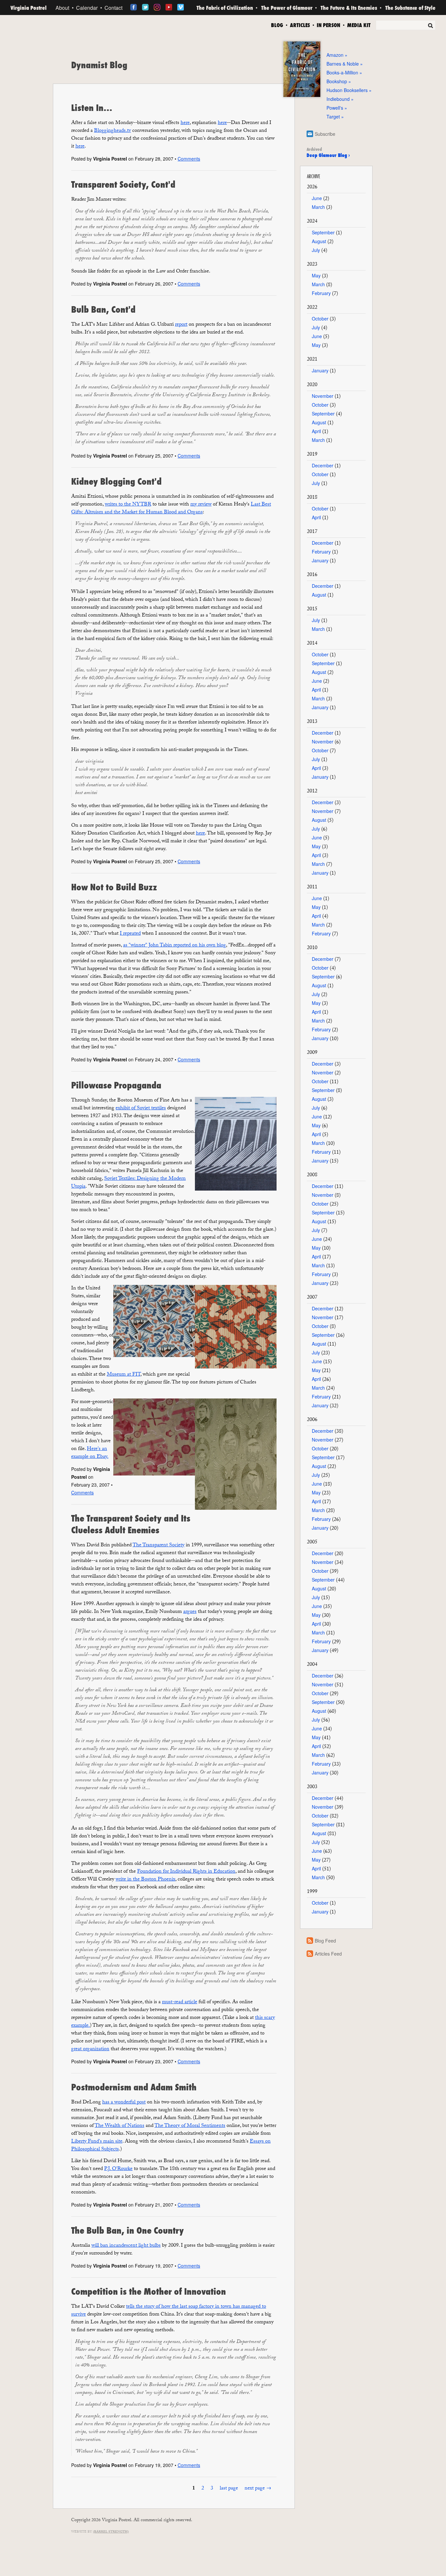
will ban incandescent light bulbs (126, 2246)
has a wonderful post (124, 2103)
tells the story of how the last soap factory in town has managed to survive (169, 2311)
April (316, 431)
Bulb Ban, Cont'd (103, 309)
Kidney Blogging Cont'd (116, 481)
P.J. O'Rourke (118, 2169)
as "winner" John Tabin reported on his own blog (175, 946)
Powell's (335, 108)
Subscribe (325, 134)
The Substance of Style (410, 8)
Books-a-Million (342, 72)
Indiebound (338, 99)
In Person (328, 24)
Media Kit (359, 24)
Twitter (145, 7)
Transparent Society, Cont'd (123, 184)
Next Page (255, 2489)
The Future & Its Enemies (349, 8)
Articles (300, 24)
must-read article (180, 2002)
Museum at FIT (124, 1375)
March (318, 207)
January (320, 370)
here (185, 123)
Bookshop (337, 81)
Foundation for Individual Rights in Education (186, 1872)
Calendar (87, 8)
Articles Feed (328, 1954)
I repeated (130, 934)
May (316, 275)
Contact (113, 8)
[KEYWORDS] (406, 26)
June (317, 198)
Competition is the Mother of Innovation (149, 2291)
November (323, 396)
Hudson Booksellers (347, 90)
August (319, 241)
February (321, 293)
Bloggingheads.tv (112, 131)
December (323, 465)
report (181, 325)
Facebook (134, 7)
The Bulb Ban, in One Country (127, 2230)
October (320, 319)
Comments (189, 159)
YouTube (169, 7)
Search (430, 25)
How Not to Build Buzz (114, 887)
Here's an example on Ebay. (90, 1453)
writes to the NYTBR (128, 505)
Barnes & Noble (343, 64)
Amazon (335, 55)
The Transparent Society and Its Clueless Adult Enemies (131, 1524)
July (316, 250)
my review (201, 505)
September (323, 232)
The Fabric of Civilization (225, 8)
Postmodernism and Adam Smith (134, 2087)
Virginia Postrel (29, 8)
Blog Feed (325, 1941)
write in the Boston (145, 1880)
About (62, 8)
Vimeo (181, 7)
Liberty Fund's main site (97, 2142)
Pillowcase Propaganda (116, 1085)
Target (333, 117)
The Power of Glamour (287, 8)
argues (190, 1612)
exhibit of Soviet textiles (141, 1108)
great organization (90, 2049)
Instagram (157, 7)
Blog (277, 24)
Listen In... (92, 108)
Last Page (229, 2489)
